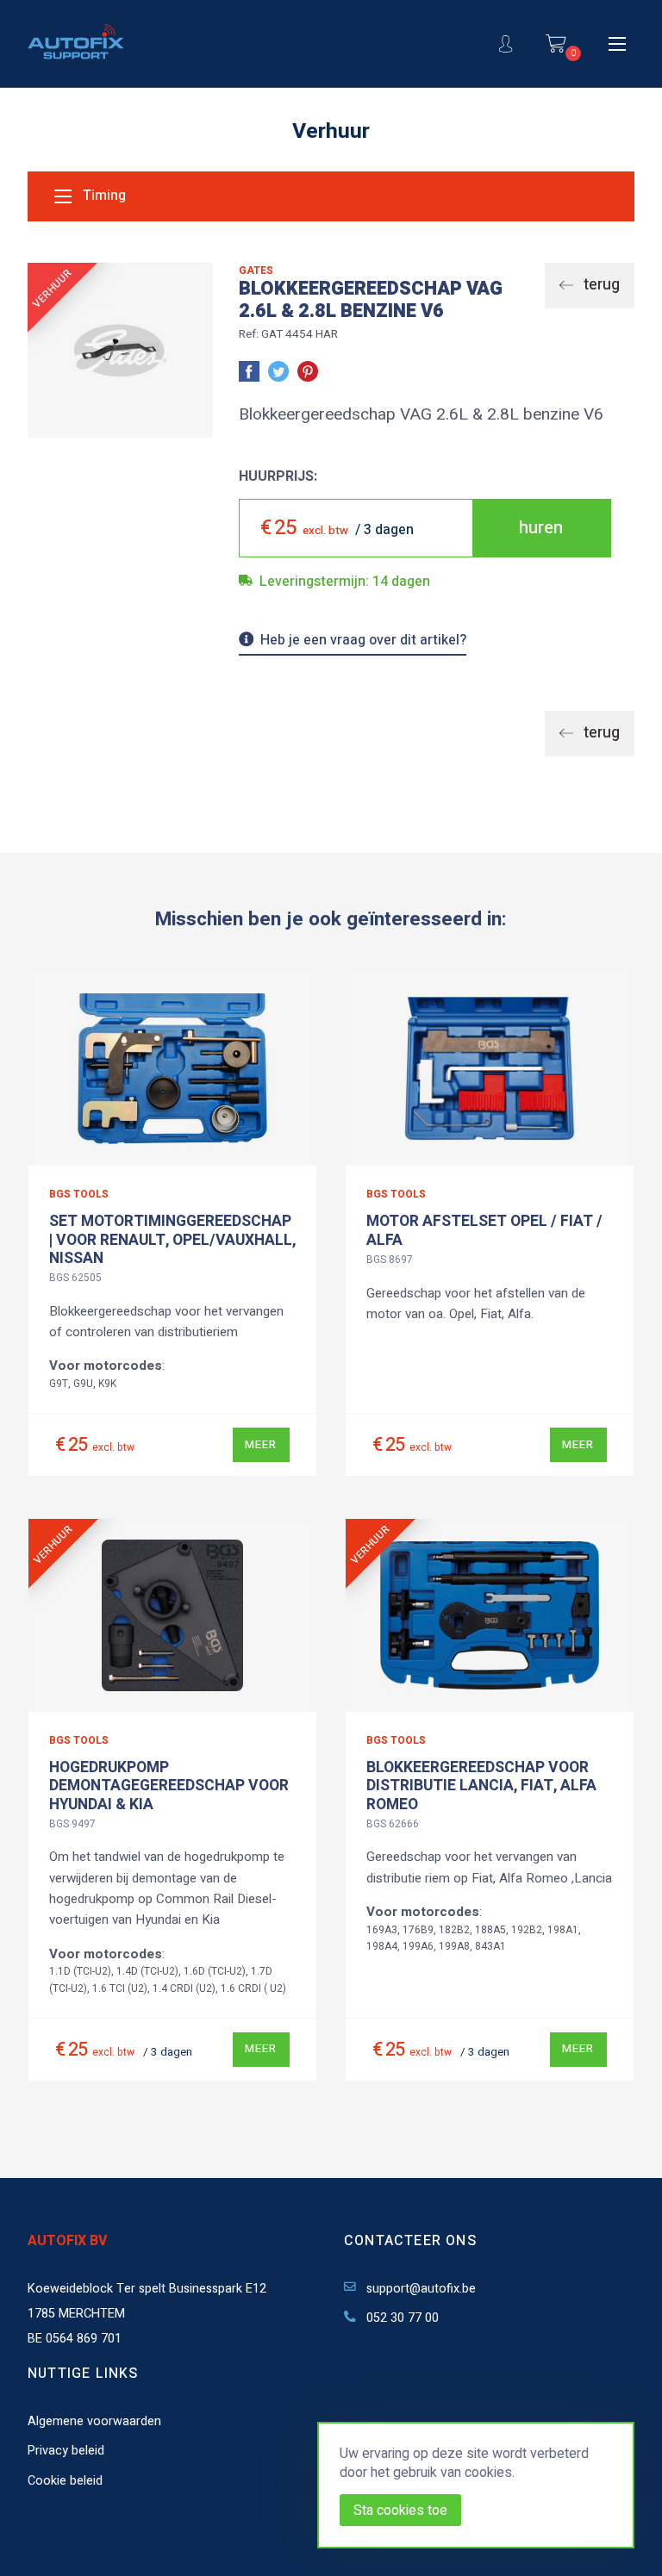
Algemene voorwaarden (94, 2421)
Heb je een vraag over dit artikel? (363, 642)
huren (541, 528)
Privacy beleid (66, 2451)
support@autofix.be (419, 2289)
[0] (556, 44)
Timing (103, 196)
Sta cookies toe (400, 2511)
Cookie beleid (65, 2481)
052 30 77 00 (401, 2318)
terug (600, 285)
